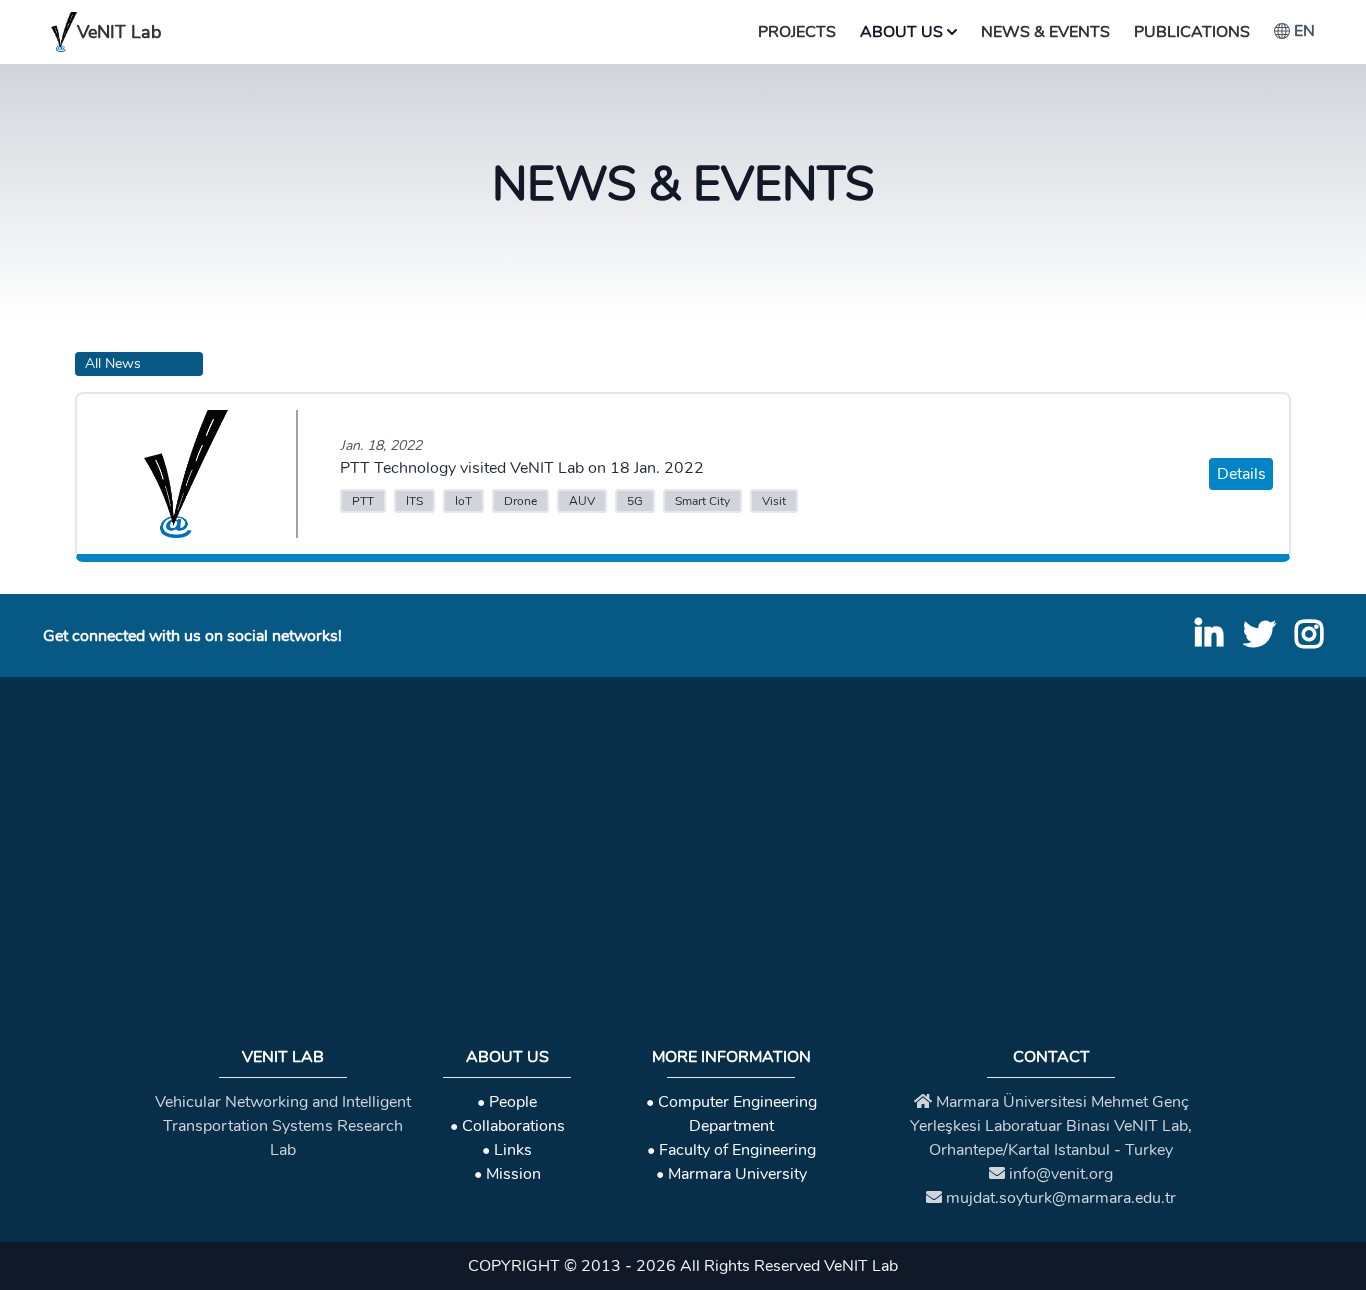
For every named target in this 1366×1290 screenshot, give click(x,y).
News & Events (1045, 32)
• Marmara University (731, 1174)
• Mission (507, 1174)
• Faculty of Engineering (731, 1150)
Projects (797, 32)
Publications (1192, 32)
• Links (507, 1150)
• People (507, 1102)
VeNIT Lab (119, 32)
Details (1241, 474)
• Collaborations (507, 1126)
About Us (901, 32)
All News (113, 363)
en (1304, 31)
